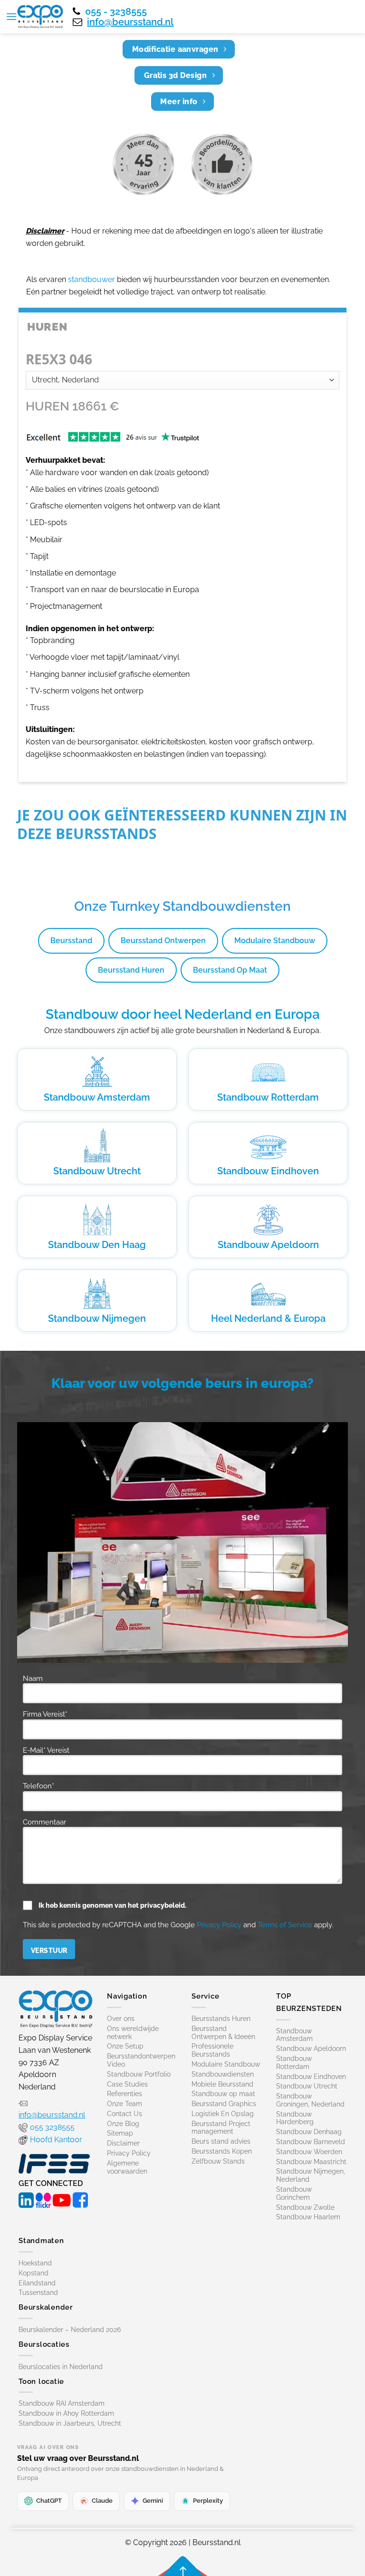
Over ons (121, 2019)
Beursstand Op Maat (230, 970)
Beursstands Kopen (222, 2151)
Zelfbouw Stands (218, 2161)
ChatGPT (49, 2501)
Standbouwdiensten (223, 2074)
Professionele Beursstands (212, 2050)
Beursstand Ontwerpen (163, 941)
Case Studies (127, 2084)
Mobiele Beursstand (222, 2084)
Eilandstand (37, 2283)
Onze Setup (125, 2046)
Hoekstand (35, 2263)
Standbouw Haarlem (308, 2217)
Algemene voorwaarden (127, 2167)
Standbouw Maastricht (311, 2162)
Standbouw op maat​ (223, 2094)
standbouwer (91, 279)
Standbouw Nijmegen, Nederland (311, 2175)
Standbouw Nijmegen (97, 1318)
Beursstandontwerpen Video (141, 2060)
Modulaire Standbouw (275, 941)
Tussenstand (38, 2293)
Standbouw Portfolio (139, 2074)
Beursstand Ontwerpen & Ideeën (223, 2033)
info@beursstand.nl (130, 22)
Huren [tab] (47, 327)
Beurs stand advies (221, 2141)
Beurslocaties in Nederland (61, 2367)
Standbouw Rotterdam (268, 1097)
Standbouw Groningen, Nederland (310, 2100)
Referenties (125, 2094)
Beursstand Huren (131, 970)
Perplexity (208, 2501)
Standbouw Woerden (309, 2152)
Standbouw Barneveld (311, 2142)
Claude (102, 2501)
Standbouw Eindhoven (268, 1171)
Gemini (153, 2501)
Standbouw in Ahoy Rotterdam (66, 2413)
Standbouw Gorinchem (294, 2193)
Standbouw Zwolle (305, 2207)
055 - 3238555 (116, 11)
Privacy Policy (219, 1925)
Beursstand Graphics (224, 2104)
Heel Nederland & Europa (268, 1318)
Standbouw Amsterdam (97, 1097)
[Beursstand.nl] (40, 17)
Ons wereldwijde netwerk (133, 2033)
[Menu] (11, 16)
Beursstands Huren (221, 2019)
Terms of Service (285, 1925)
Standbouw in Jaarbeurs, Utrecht (70, 2423)
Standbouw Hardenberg (295, 2118)
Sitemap (120, 2133)
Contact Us (125, 2114)
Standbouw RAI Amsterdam (62, 2403)
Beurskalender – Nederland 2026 (70, 2330)
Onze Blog (123, 2124)
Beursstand (71, 941)
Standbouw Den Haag (97, 1245)
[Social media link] (26, 2199)
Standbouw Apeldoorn (268, 1245)
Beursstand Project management (221, 2128)
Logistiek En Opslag (223, 2114)
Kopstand (34, 2273)
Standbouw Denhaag (309, 2132)
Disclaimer (123, 2143)
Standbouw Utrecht (97, 1171)
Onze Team (125, 2104)
